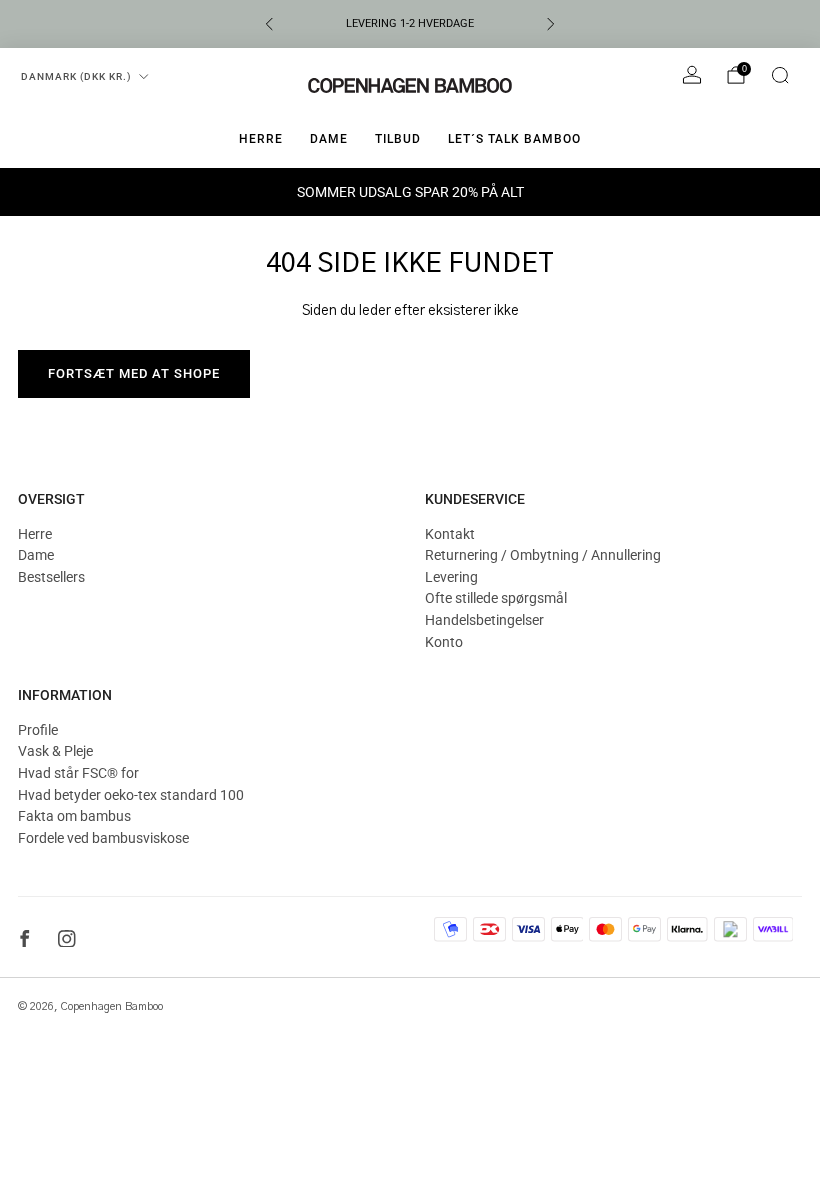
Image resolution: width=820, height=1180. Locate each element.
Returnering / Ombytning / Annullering (543, 555)
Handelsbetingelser (484, 620)
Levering (451, 577)
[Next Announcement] (551, 24)
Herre (261, 139)
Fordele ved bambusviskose (103, 838)
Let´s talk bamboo (514, 139)
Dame (329, 139)
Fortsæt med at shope (134, 373)
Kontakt (450, 534)
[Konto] (692, 75)
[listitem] (410, 24)
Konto (444, 642)
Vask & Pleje (55, 751)
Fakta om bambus (74, 816)
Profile (38, 730)
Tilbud (398, 139)
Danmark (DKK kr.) (76, 76)
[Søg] (780, 75)
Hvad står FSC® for (78, 773)
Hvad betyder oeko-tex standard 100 (131, 795)
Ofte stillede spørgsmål (496, 598)
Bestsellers (51, 577)
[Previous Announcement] (269, 24)
